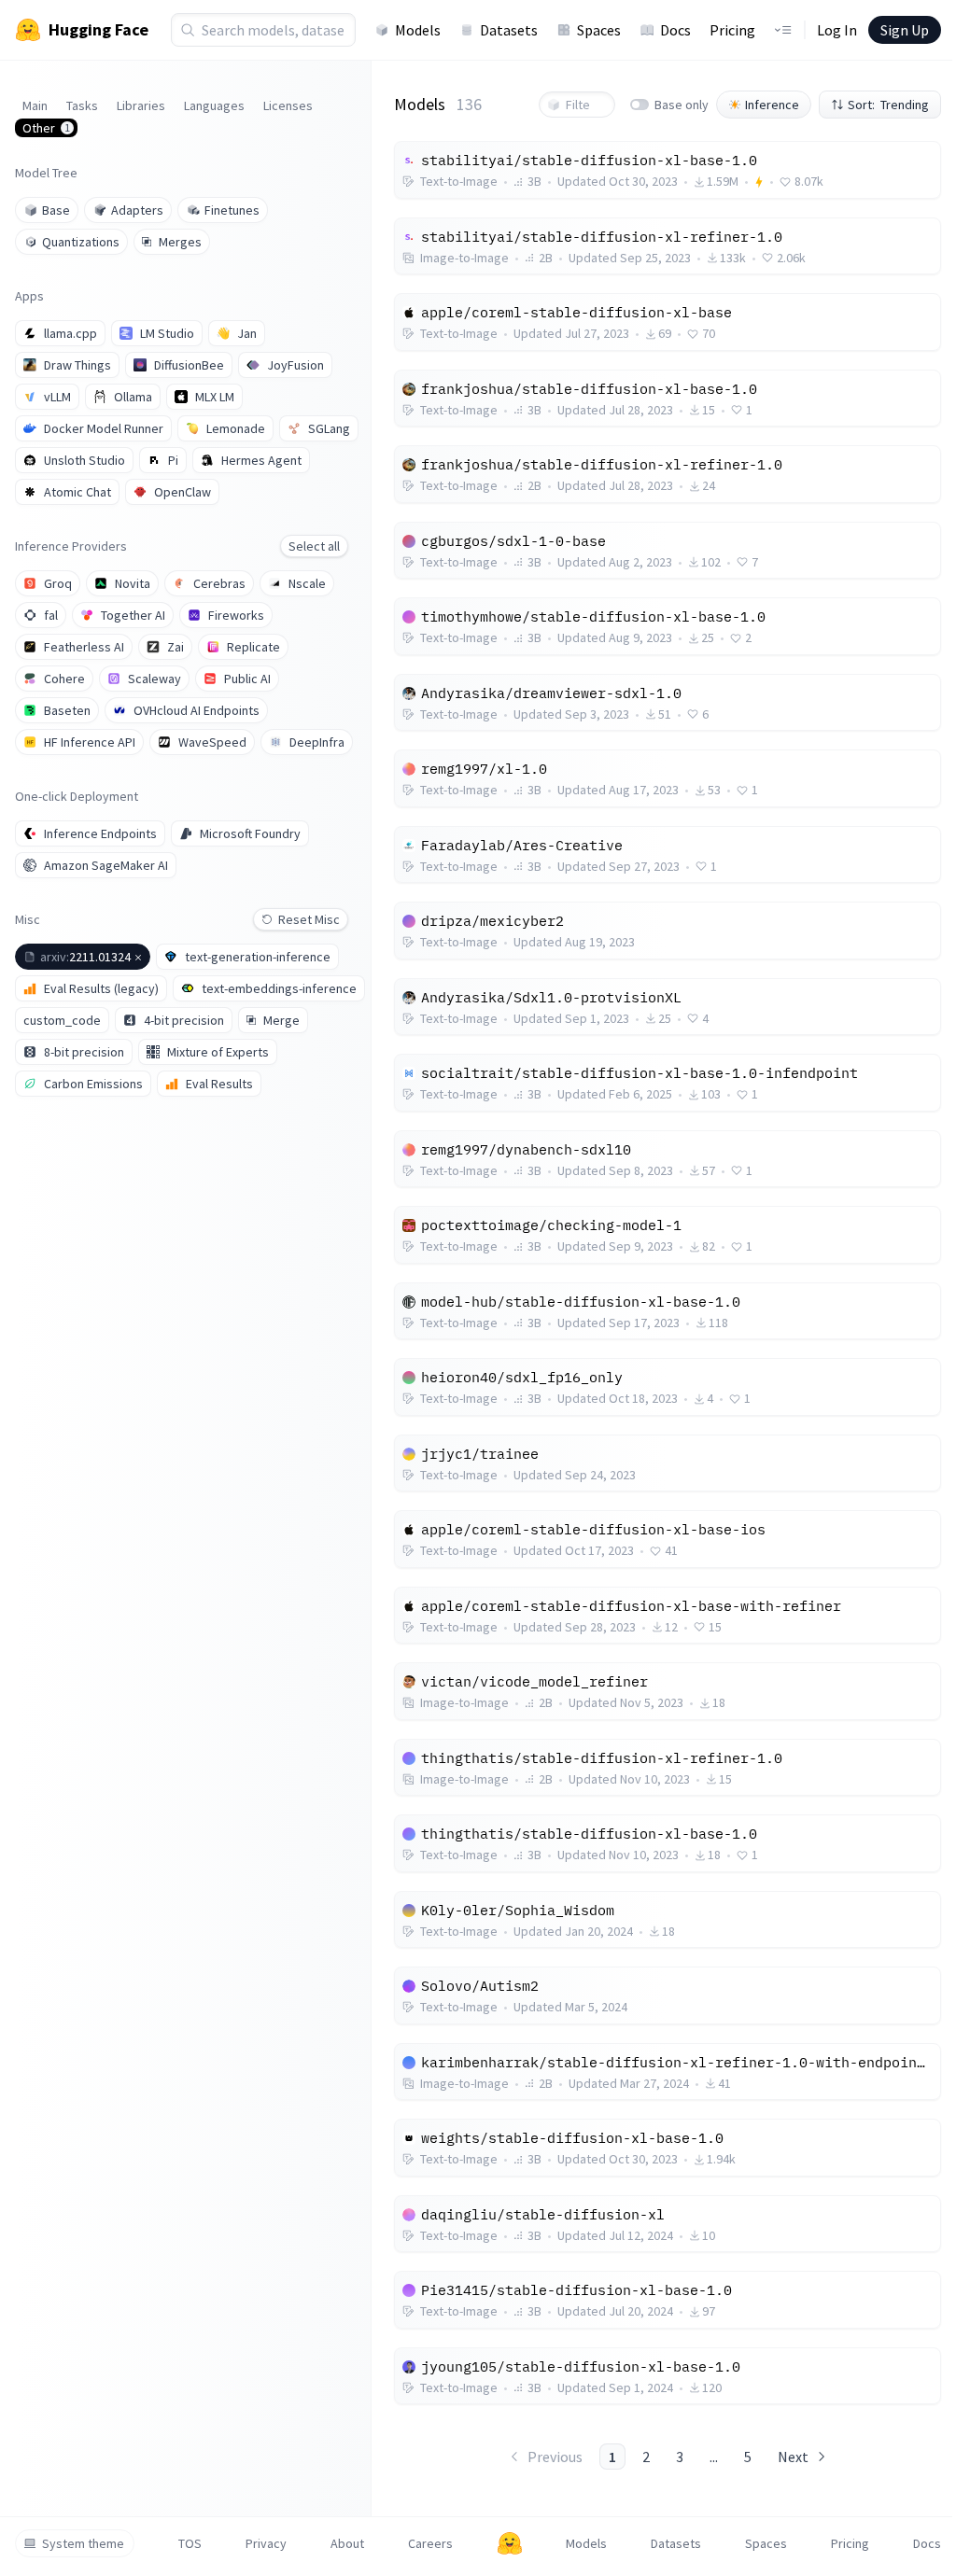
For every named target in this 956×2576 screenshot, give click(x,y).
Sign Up (905, 30)
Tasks (82, 105)
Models (418, 30)
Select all (314, 546)
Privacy (266, 2543)
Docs (675, 30)
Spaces (599, 30)
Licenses (288, 105)
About (347, 2543)
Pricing (732, 30)
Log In (837, 30)
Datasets (509, 30)
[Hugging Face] (510, 2543)
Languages (214, 105)
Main (35, 105)
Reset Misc (309, 919)
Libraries (141, 105)
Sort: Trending (888, 105)
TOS (190, 2543)
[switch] (640, 105)
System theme (83, 2543)
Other (46, 128)
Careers (430, 2543)
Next (793, 2457)
